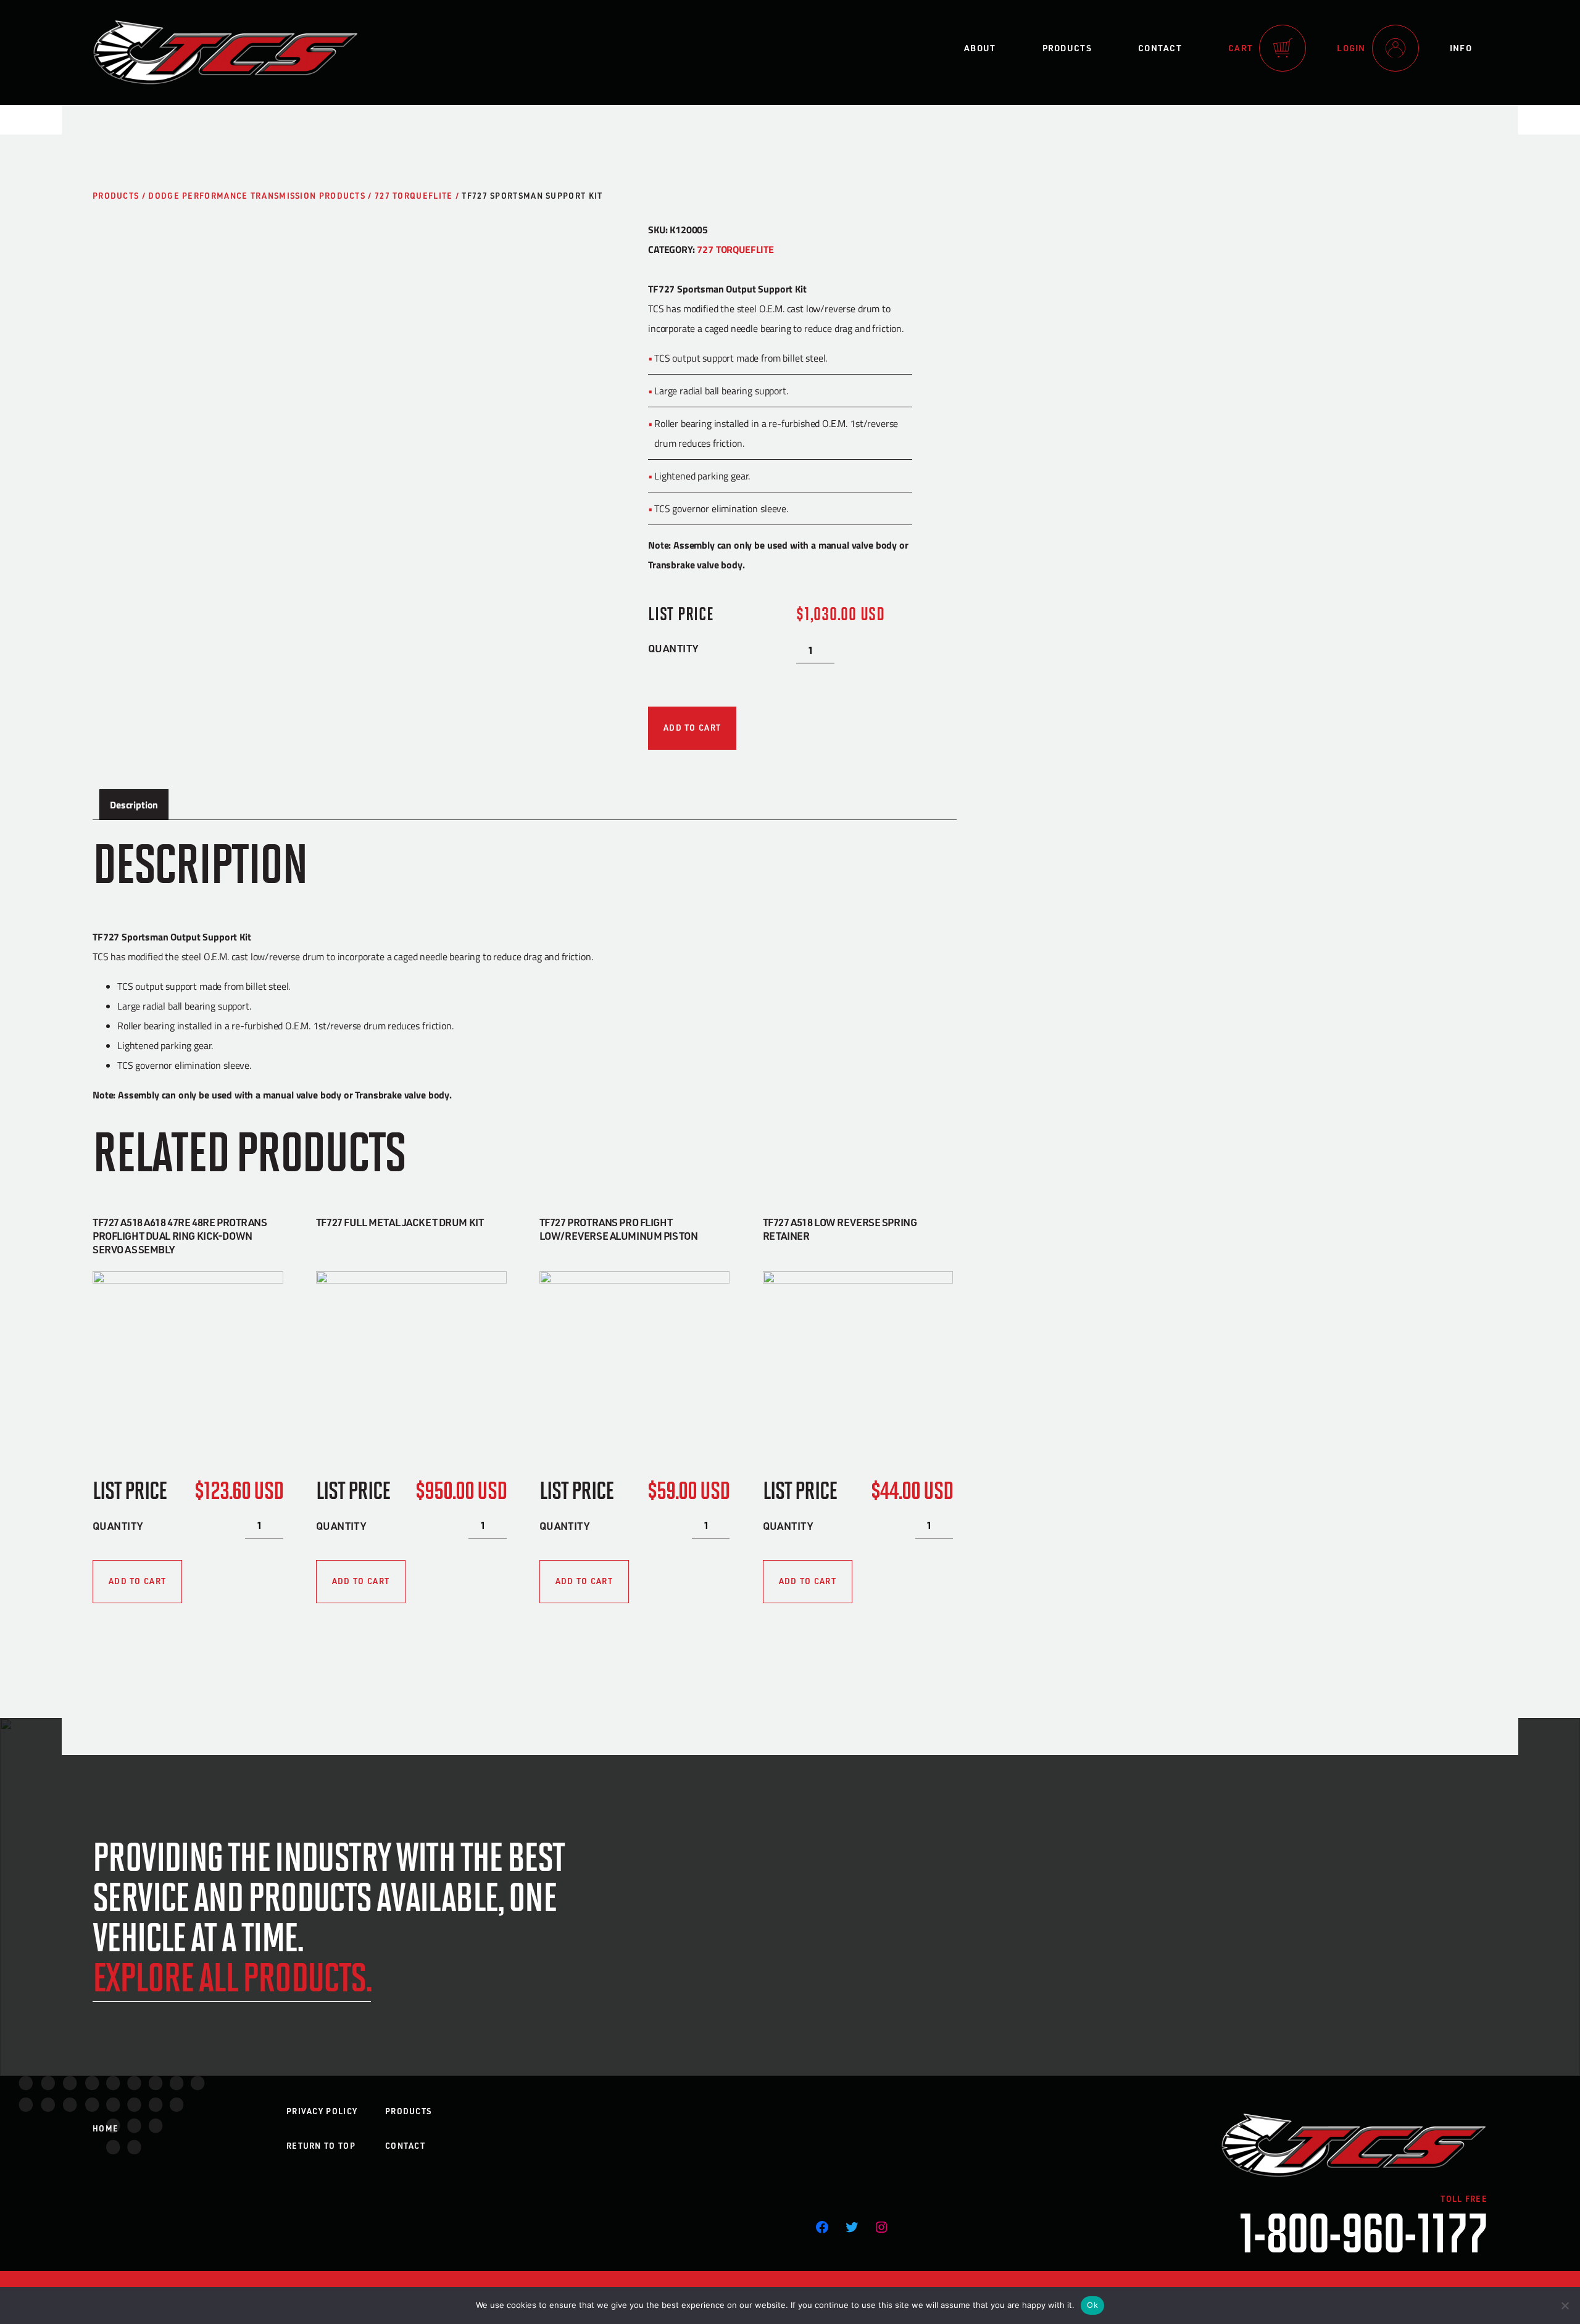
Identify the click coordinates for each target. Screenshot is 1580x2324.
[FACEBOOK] (822, 2227)
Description (134, 804)
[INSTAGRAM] (881, 2227)
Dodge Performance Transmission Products (257, 196)
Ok (1092, 2305)
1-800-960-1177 (1363, 2231)
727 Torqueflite (414, 196)
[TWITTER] (852, 2227)
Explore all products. (232, 1976)
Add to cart (692, 728)
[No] (1565, 2305)
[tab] (134, 805)
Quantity (673, 648)
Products (1067, 48)
